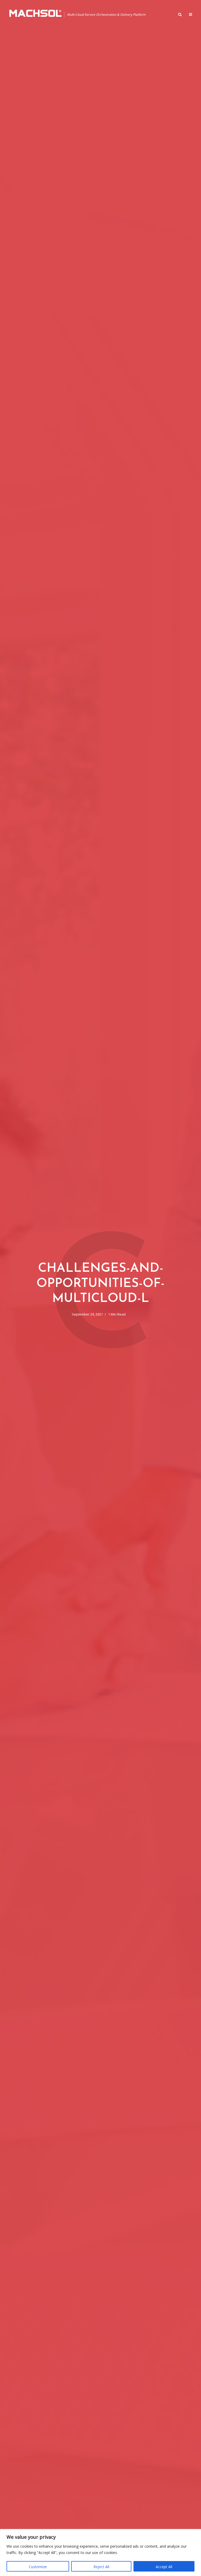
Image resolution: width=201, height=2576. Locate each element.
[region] (100, 2553)
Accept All (164, 2567)
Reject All (101, 2567)
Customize (38, 2567)
